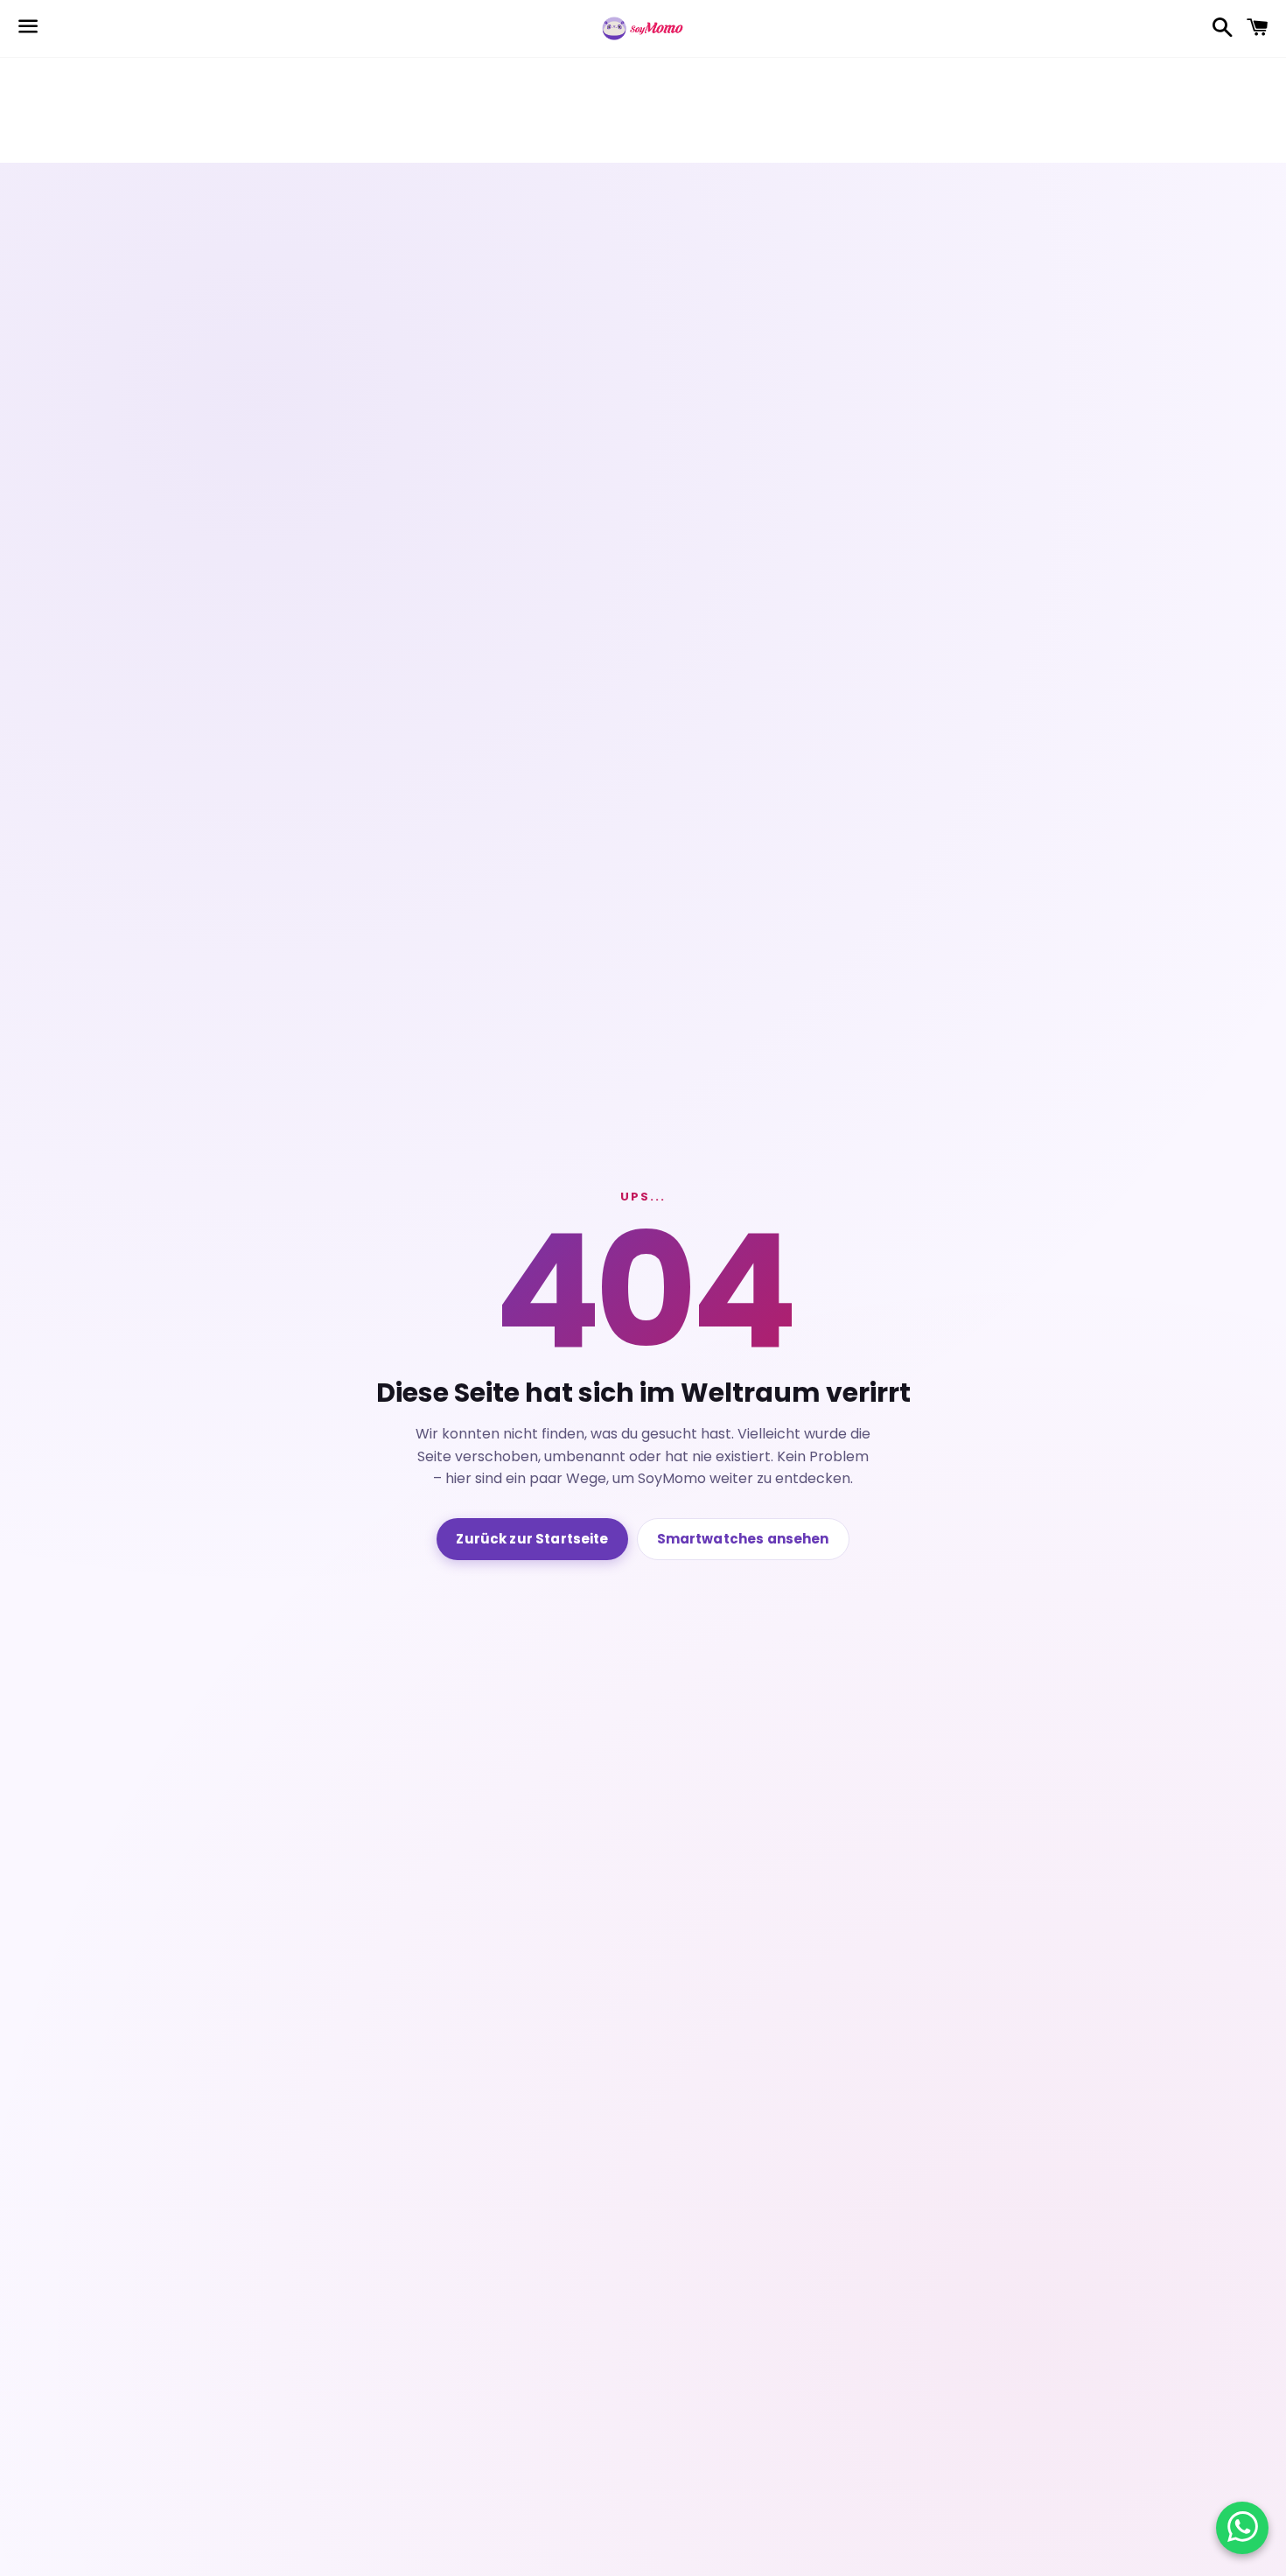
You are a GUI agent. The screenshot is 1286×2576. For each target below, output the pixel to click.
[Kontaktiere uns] (1243, 2528)
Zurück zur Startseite (532, 1539)
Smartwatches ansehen (743, 1539)
